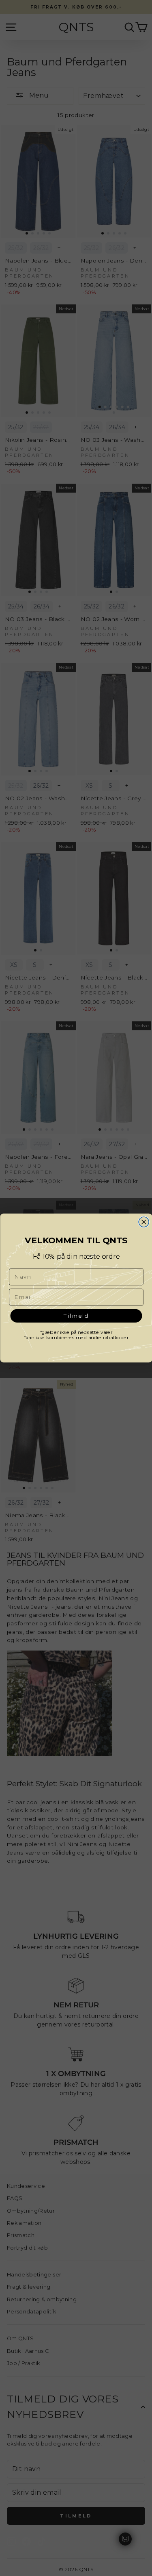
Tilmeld (76, 1316)
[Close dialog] (144, 1222)
